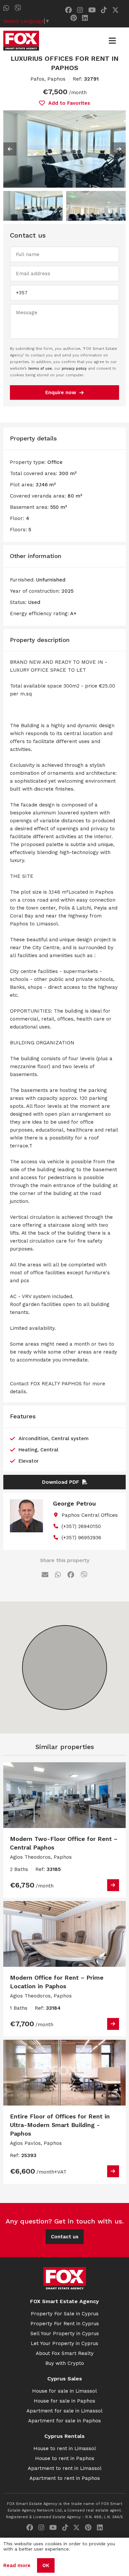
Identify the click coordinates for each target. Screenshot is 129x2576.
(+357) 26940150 (81, 1526)
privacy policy (74, 369)
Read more (17, 2565)
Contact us (65, 2237)
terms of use (40, 369)
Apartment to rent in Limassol (65, 2468)
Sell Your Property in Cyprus (65, 2333)
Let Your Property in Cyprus (64, 2343)
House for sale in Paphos (64, 2401)
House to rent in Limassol (65, 2448)
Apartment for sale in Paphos (64, 2421)
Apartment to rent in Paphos (65, 2478)
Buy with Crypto (65, 2363)
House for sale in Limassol (64, 2391)
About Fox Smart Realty (65, 2353)
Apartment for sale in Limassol (64, 2411)
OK (46, 2565)
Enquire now (61, 392)
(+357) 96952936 (81, 1538)
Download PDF (61, 1482)
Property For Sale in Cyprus (65, 2314)
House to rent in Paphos (65, 2458)
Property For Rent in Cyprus (65, 2324)
